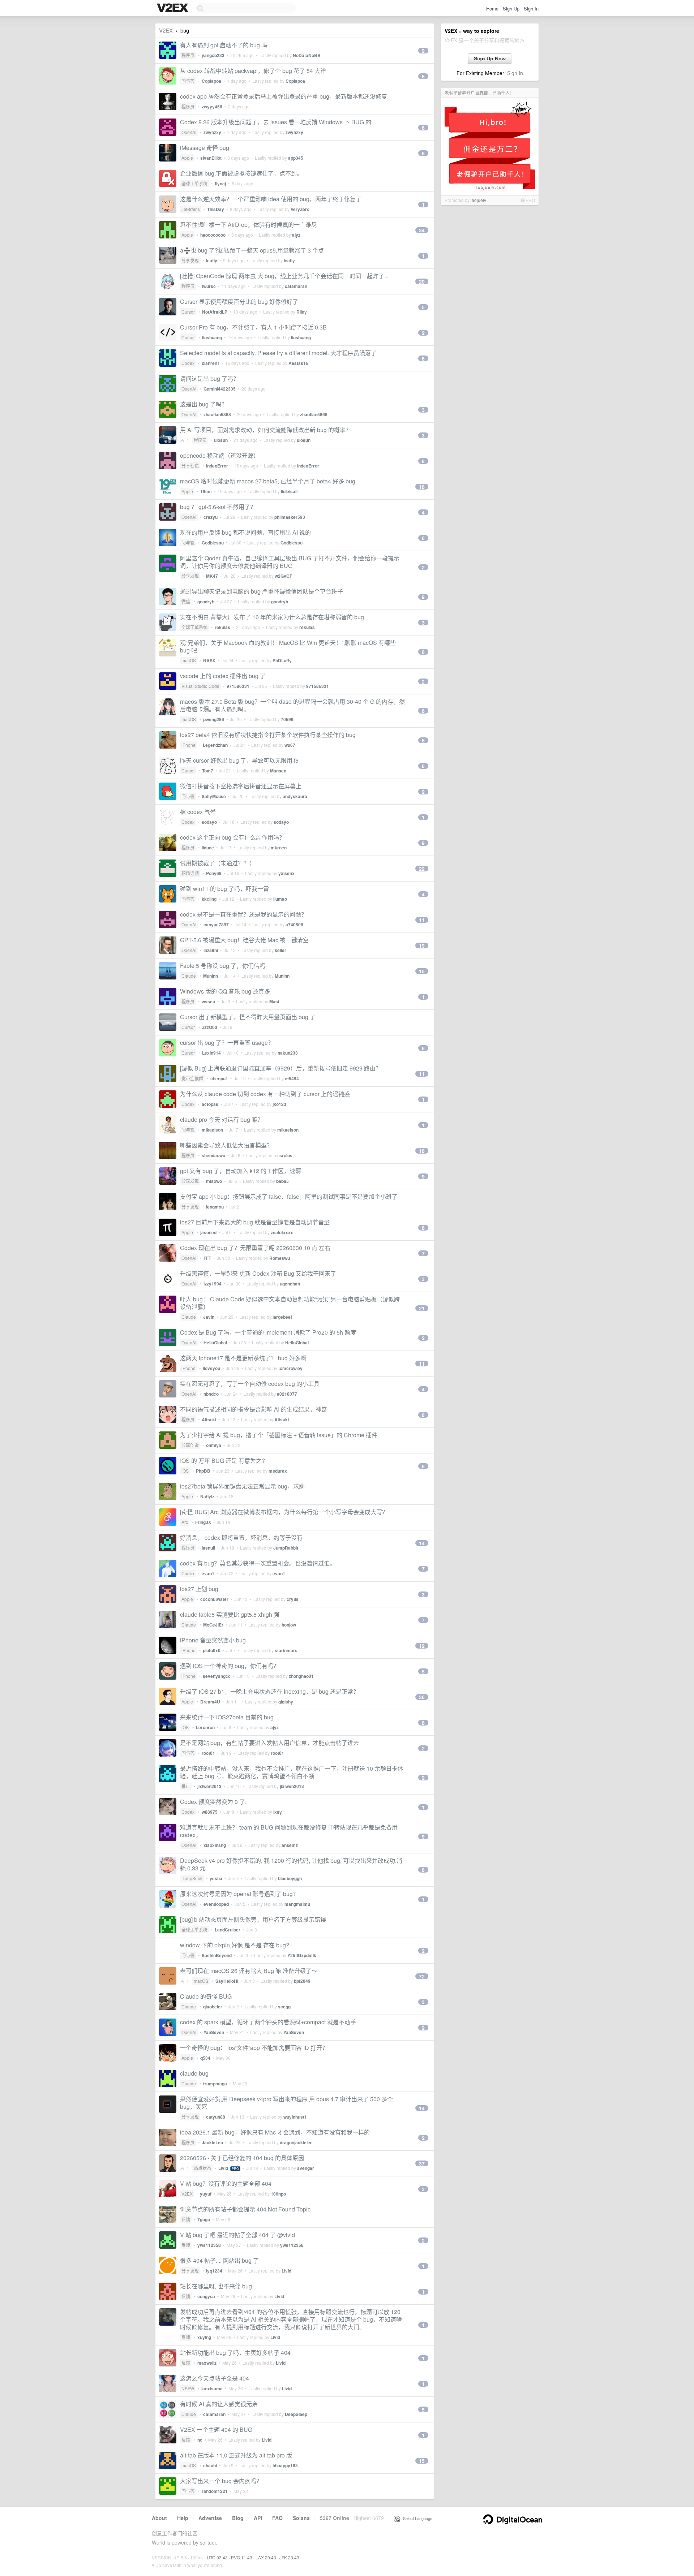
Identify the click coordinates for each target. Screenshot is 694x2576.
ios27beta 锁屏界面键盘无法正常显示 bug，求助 (242, 1486)
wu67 (290, 745)
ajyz (296, 235)
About (159, 2518)
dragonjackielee (296, 2142)
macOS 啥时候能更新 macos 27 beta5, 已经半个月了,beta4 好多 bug (268, 481)
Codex (188, 363)
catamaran (296, 286)
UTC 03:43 (217, 2557)
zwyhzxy (212, 132)
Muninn (211, 976)
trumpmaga (215, 2084)
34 (422, 230)
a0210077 (287, 1394)
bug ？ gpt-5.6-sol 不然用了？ (218, 507)
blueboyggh (290, 1878)
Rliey (302, 312)
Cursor (188, 312)
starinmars (286, 1650)
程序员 (188, 55)
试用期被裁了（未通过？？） (218, 863)
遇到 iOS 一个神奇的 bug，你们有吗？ (230, 1666)
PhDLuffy (282, 660)
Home (492, 8)
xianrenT (211, 363)
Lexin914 (211, 1053)
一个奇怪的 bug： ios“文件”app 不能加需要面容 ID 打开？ (254, 2048)
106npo (278, 2194)
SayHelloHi (227, 1981)
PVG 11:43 (242, 2557)
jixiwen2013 (209, 1786)
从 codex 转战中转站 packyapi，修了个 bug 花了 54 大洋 (253, 71)
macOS (189, 660)
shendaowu (213, 1155)
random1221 (215, 2491)
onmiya (214, 1445)
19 (422, 945)
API (258, 2518)
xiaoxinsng (215, 1845)
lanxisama (212, 2388)
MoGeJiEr (213, 1625)
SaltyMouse (214, 796)
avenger (306, 2168)
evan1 (208, 1573)
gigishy (286, 1702)
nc (200, 2440)
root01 (208, 1753)
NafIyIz (207, 1496)
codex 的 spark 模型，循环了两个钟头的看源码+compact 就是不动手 (268, 2022)
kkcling (209, 899)
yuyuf (206, 2194)
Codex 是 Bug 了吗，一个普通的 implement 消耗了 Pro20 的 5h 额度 (268, 1332)
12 (422, 1646)
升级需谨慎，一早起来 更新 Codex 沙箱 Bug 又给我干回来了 (258, 1273)
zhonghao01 (301, 1676)
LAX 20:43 (266, 2557)
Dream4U (210, 1702)
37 (422, 2163)
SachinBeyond (217, 1955)
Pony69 (214, 873)
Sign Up (511, 8)
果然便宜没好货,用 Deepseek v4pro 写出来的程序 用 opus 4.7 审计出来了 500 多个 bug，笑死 (286, 2103)
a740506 (294, 925)
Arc (185, 1522)
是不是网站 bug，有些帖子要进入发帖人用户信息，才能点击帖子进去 (269, 1743)
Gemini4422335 (220, 389)
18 (422, 487)
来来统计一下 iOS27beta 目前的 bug (227, 1717)
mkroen (279, 848)
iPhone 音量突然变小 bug (213, 1640)
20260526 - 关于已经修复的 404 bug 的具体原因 (242, 2158)
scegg (284, 2007)
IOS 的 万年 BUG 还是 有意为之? (222, 1461)
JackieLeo (212, 2142)
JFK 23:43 (289, 2557)
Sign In (531, 8)
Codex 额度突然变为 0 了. (213, 1802)
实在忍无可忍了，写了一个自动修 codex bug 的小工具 (250, 1384)
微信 (186, 601)
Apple (187, 158)
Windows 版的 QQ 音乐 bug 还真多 (225, 991)
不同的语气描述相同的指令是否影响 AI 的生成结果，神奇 (254, 1409)
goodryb (206, 602)
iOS (185, 1471)
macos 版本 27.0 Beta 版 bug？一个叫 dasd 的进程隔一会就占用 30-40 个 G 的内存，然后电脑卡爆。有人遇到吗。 (292, 705)
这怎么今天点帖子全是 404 (215, 2378)
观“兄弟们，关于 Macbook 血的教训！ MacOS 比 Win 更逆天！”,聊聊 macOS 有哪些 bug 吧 (288, 646)
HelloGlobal (215, 1343)
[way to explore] (173, 8)
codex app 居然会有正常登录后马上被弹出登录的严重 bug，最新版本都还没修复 (284, 96)
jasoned (208, 1232)
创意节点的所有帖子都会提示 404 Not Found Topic (245, 2209)
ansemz (290, 1845)
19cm (206, 491)
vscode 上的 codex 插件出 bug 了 (223, 676)
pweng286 (214, 719)
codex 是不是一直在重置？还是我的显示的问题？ (243, 914)
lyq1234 (214, 2271)
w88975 (210, 1812)
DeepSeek (192, 1878)
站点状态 (202, 2168)
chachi (210, 2465)
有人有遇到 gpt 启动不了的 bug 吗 (224, 45)
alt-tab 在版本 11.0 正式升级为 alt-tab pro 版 (236, 2455)
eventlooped (216, 1904)
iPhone (189, 745)
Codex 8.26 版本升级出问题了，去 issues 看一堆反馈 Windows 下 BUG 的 (276, 122)
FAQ (277, 2518)
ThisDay (216, 209)
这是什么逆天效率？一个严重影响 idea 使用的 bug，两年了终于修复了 (271, 199)
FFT (207, 1258)
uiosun (221, 440)
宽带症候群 (192, 1078)
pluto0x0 (212, 1650)
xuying (204, 2337)
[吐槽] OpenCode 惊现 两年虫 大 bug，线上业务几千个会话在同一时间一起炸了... (284, 276)
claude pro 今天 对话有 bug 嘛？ (222, 1119)
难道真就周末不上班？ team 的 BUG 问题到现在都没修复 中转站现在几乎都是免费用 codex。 (289, 1831)
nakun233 (288, 1053)
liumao (280, 899)
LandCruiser (228, 1930)
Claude (189, 976)
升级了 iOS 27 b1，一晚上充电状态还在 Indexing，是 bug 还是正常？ (269, 1691)
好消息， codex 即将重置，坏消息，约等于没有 (241, 1537)
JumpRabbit (286, 1548)
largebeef (282, 1317)
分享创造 (190, 466)
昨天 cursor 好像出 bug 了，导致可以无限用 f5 (239, 760)
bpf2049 (302, 1981)
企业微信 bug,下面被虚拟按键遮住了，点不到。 (241, 173)
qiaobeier (213, 2007)
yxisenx (286, 873)
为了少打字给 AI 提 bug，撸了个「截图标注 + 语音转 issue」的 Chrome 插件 (279, 1435)
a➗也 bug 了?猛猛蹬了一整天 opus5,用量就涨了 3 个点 (252, 250)
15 (422, 971)
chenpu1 (219, 1078)
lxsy (278, 1812)
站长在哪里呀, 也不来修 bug (216, 2286)
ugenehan (290, 1284)
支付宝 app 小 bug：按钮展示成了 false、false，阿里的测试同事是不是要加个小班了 (289, 1196)
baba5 (282, 1181)
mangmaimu (297, 1904)
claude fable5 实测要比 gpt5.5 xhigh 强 (230, 1614)
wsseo (208, 1001)
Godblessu (213, 543)
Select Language (416, 2518)
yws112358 (209, 2245)
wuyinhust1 (295, 2117)
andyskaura (295, 796)
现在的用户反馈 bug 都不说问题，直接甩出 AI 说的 (245, 532)
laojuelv (478, 200)
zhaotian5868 (217, 414)
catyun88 (216, 2117)
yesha (216, 1878)
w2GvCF (283, 576)
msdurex (278, 1471)
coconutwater (214, 1599)
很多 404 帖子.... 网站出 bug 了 (219, 2260)
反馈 (186, 2219)
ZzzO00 (210, 1027)
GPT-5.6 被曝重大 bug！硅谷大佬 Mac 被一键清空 (244, 940)
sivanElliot (211, 158)
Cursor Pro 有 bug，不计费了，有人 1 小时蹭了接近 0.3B (253, 327)
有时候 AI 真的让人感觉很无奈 (219, 2404)
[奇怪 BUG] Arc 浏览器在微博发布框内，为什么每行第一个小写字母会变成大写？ (284, 1512)
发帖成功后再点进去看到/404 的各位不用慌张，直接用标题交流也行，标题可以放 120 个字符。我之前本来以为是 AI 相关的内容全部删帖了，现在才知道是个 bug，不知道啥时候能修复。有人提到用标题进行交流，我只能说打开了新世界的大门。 (291, 2319)
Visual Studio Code (200, 686)
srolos (286, 1155)
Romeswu (280, 1258)
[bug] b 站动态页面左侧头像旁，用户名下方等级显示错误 (253, 1919)
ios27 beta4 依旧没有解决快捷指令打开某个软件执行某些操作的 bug (268, 735)
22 (422, 869)
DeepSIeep (296, 2414)
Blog (238, 2518)
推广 (186, 1786)
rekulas (222, 627)
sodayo (209, 822)
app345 (296, 158)
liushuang (212, 337)
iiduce (208, 848)
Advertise (210, 2518)
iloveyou (211, 1368)
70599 (287, 719)
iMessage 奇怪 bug (205, 148)
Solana (301, 2518)
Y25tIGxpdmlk (302, 1955)
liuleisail (289, 491)
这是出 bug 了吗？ (204, 404)
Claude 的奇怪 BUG (206, 1996)
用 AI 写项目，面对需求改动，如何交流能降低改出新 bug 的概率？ (266, 430)
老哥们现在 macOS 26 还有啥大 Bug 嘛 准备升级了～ (249, 1971)
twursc (209, 286)
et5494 (292, 1078)
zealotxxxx (282, 1232)
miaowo (214, 1181)
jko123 (279, 1104)
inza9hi (211, 950)
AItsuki (209, 1420)
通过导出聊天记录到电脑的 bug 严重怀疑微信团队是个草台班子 (262, 591)
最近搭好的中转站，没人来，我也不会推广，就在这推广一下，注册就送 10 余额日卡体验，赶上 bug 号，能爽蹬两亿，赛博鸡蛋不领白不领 (292, 1772)
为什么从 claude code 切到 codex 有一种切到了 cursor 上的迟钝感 (265, 1094)
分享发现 (190, 260)
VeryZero (300, 209)
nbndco (211, 1394)
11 (422, 920)
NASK (209, 660)
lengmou (215, 1207)
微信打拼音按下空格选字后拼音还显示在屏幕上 (241, 786)
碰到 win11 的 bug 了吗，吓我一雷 (224, 889)
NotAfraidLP (215, 312)
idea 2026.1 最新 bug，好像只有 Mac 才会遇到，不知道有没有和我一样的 (275, 2132)
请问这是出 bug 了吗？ (209, 378)
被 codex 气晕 (198, 812)
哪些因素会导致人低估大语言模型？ (226, 1145)
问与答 (188, 81)
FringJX (203, 1522)
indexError (217, 466)
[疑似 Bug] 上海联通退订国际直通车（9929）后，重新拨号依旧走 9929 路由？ (281, 1068)
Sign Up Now (490, 59)
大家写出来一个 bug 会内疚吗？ (221, 2481)
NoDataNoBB (307, 55)
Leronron (205, 1727)
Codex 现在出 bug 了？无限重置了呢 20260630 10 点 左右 (255, 1248)
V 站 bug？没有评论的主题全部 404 (226, 2183)
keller (280, 950)
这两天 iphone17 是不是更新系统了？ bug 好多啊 (243, 1358)
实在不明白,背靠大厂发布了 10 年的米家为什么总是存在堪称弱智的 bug (272, 617)
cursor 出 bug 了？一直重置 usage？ (227, 1043)
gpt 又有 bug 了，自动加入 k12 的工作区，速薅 (241, 1171)
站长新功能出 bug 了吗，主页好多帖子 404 (235, 2353)
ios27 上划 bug (199, 1589)
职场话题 (190, 873)
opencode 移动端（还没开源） (220, 455)
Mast (274, 1001)
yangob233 (213, 55)
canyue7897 (216, 925)
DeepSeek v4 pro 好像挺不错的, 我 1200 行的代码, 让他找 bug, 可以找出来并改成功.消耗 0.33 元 (291, 1864)
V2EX (166, 30)
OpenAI (189, 132)
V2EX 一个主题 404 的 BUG (216, 2429)
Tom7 (208, 771)
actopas (210, 1104)
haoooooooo (213, 235)
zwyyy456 (212, 107)
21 (422, 1308)
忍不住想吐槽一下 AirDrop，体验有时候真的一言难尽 (249, 225)
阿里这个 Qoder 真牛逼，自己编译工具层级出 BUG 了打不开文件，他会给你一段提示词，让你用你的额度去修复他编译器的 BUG (290, 562)
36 (422, 1697)
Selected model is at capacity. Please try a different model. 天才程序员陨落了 (278, 353)
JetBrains (191, 209)
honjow (289, 1625)
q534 (205, 2058)
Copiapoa (211, 81)
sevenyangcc (217, 1676)
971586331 (238, 686)
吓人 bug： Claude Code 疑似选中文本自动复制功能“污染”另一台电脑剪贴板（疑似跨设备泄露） (290, 1303)
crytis (293, 1599)
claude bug (194, 2073)
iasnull (208, 1548)
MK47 (212, 576)
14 (422, 1543)
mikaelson (212, 1130)
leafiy (212, 260)
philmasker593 (290, 517)
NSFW (188, 2388)
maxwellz (207, 2363)
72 (422, 1976)
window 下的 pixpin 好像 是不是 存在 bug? (235, 1945)
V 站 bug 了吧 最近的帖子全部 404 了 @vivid (237, 2235)
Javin (209, 1317)
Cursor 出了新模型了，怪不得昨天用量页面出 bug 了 (248, 1017)
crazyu (211, 517)
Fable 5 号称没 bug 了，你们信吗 (223, 966)
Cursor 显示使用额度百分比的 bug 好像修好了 (239, 301)
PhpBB (203, 1471)
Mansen (278, 771)
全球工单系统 (194, 183)
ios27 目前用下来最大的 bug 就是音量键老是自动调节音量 (255, 1222)
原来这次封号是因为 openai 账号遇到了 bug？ (239, 1894)
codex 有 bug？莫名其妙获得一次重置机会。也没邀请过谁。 (258, 1563)
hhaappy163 (285, 2465)
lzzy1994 (213, 1284)
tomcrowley (290, 1368)
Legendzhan (215, 745)
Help (183, 2518)
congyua (206, 2296)
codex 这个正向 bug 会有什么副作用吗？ (232, 837)
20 (422, 281)
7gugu (204, 2219)
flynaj (220, 184)
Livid (223, 2168)
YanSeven (214, 2032)
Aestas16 (298, 363)
